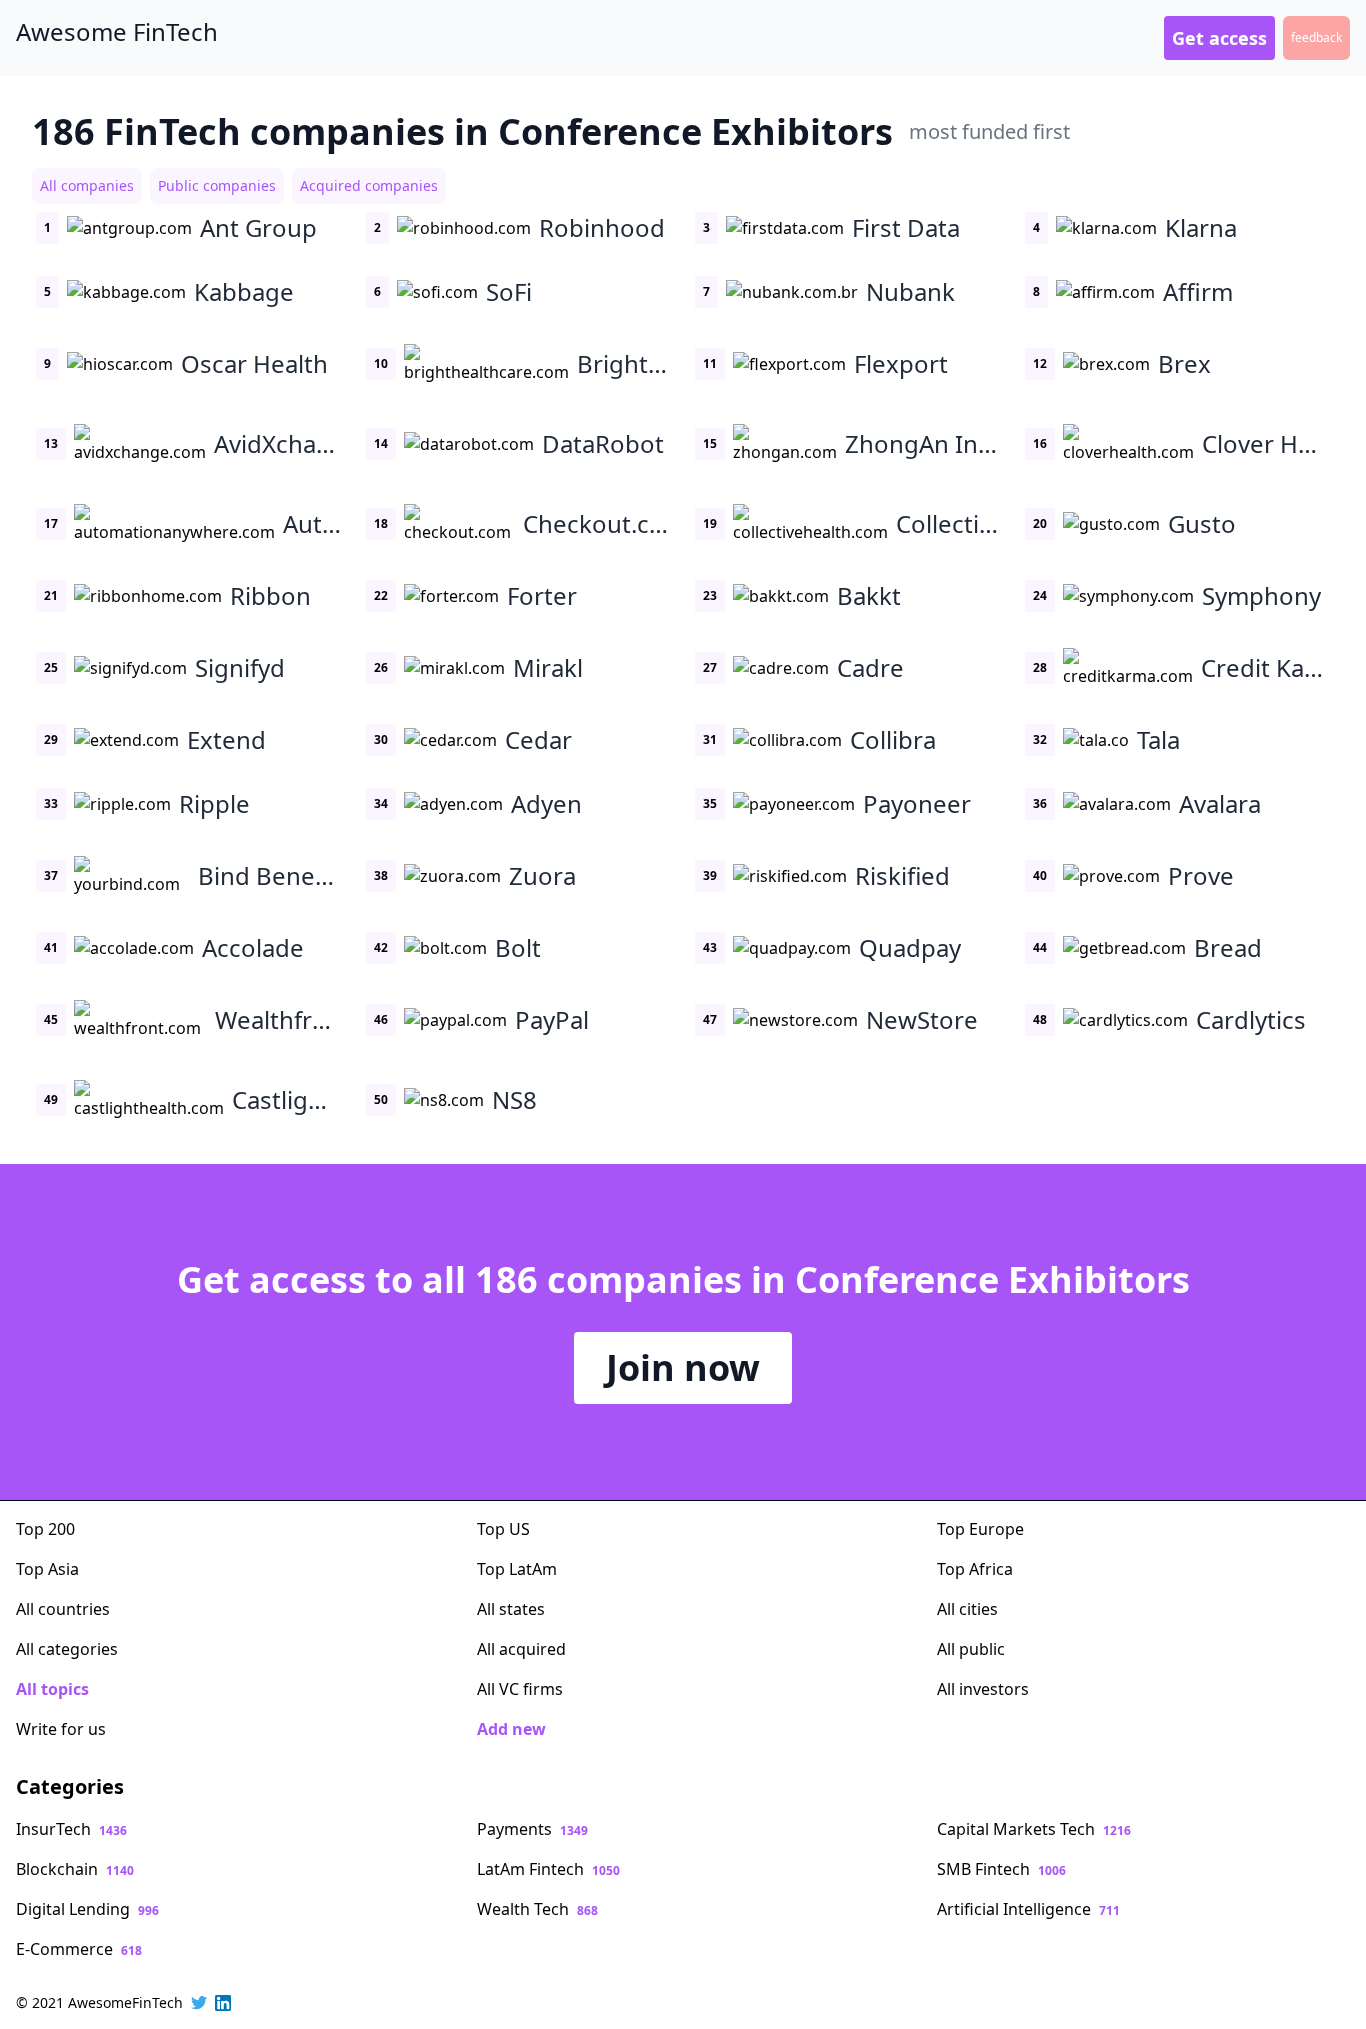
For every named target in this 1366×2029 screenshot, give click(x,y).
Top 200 (45, 1529)
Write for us (61, 1729)
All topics (52, 1689)
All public (971, 1649)
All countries (63, 1609)
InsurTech (71, 1829)
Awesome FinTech (117, 32)
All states (511, 1609)
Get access (1219, 38)
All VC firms (520, 1689)
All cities (967, 1609)
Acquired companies (369, 185)
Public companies (217, 185)
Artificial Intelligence (1028, 1909)
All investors (983, 1689)
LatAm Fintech (548, 1869)
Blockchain (75, 1869)
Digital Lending (87, 1909)
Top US (503, 1529)
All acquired (521, 1649)
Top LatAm (517, 1569)
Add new (511, 1729)
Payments (532, 1829)
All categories (67, 1649)
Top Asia (47, 1569)
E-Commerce (79, 1949)
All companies (87, 185)
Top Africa (975, 1569)
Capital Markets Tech (1034, 1829)
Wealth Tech (537, 1909)
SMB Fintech (1001, 1869)
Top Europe (980, 1529)
